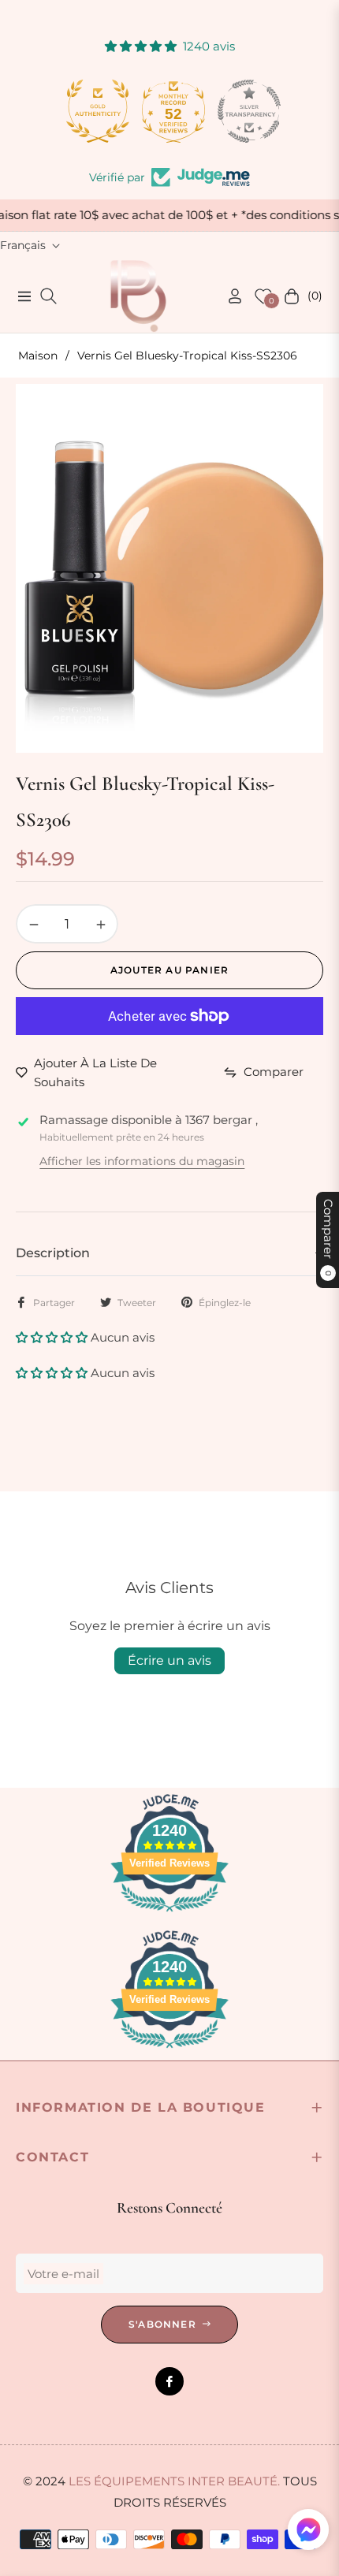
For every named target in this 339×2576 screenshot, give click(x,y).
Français (23, 245)
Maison (38, 356)
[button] (53, 1337)
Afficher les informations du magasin (142, 1161)
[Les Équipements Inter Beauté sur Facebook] (169, 2381)
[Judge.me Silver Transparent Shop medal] (245, 111)
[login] (229, 296)
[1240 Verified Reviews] (169, 1914)
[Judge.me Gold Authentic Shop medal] (94, 111)
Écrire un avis (169, 1660)
